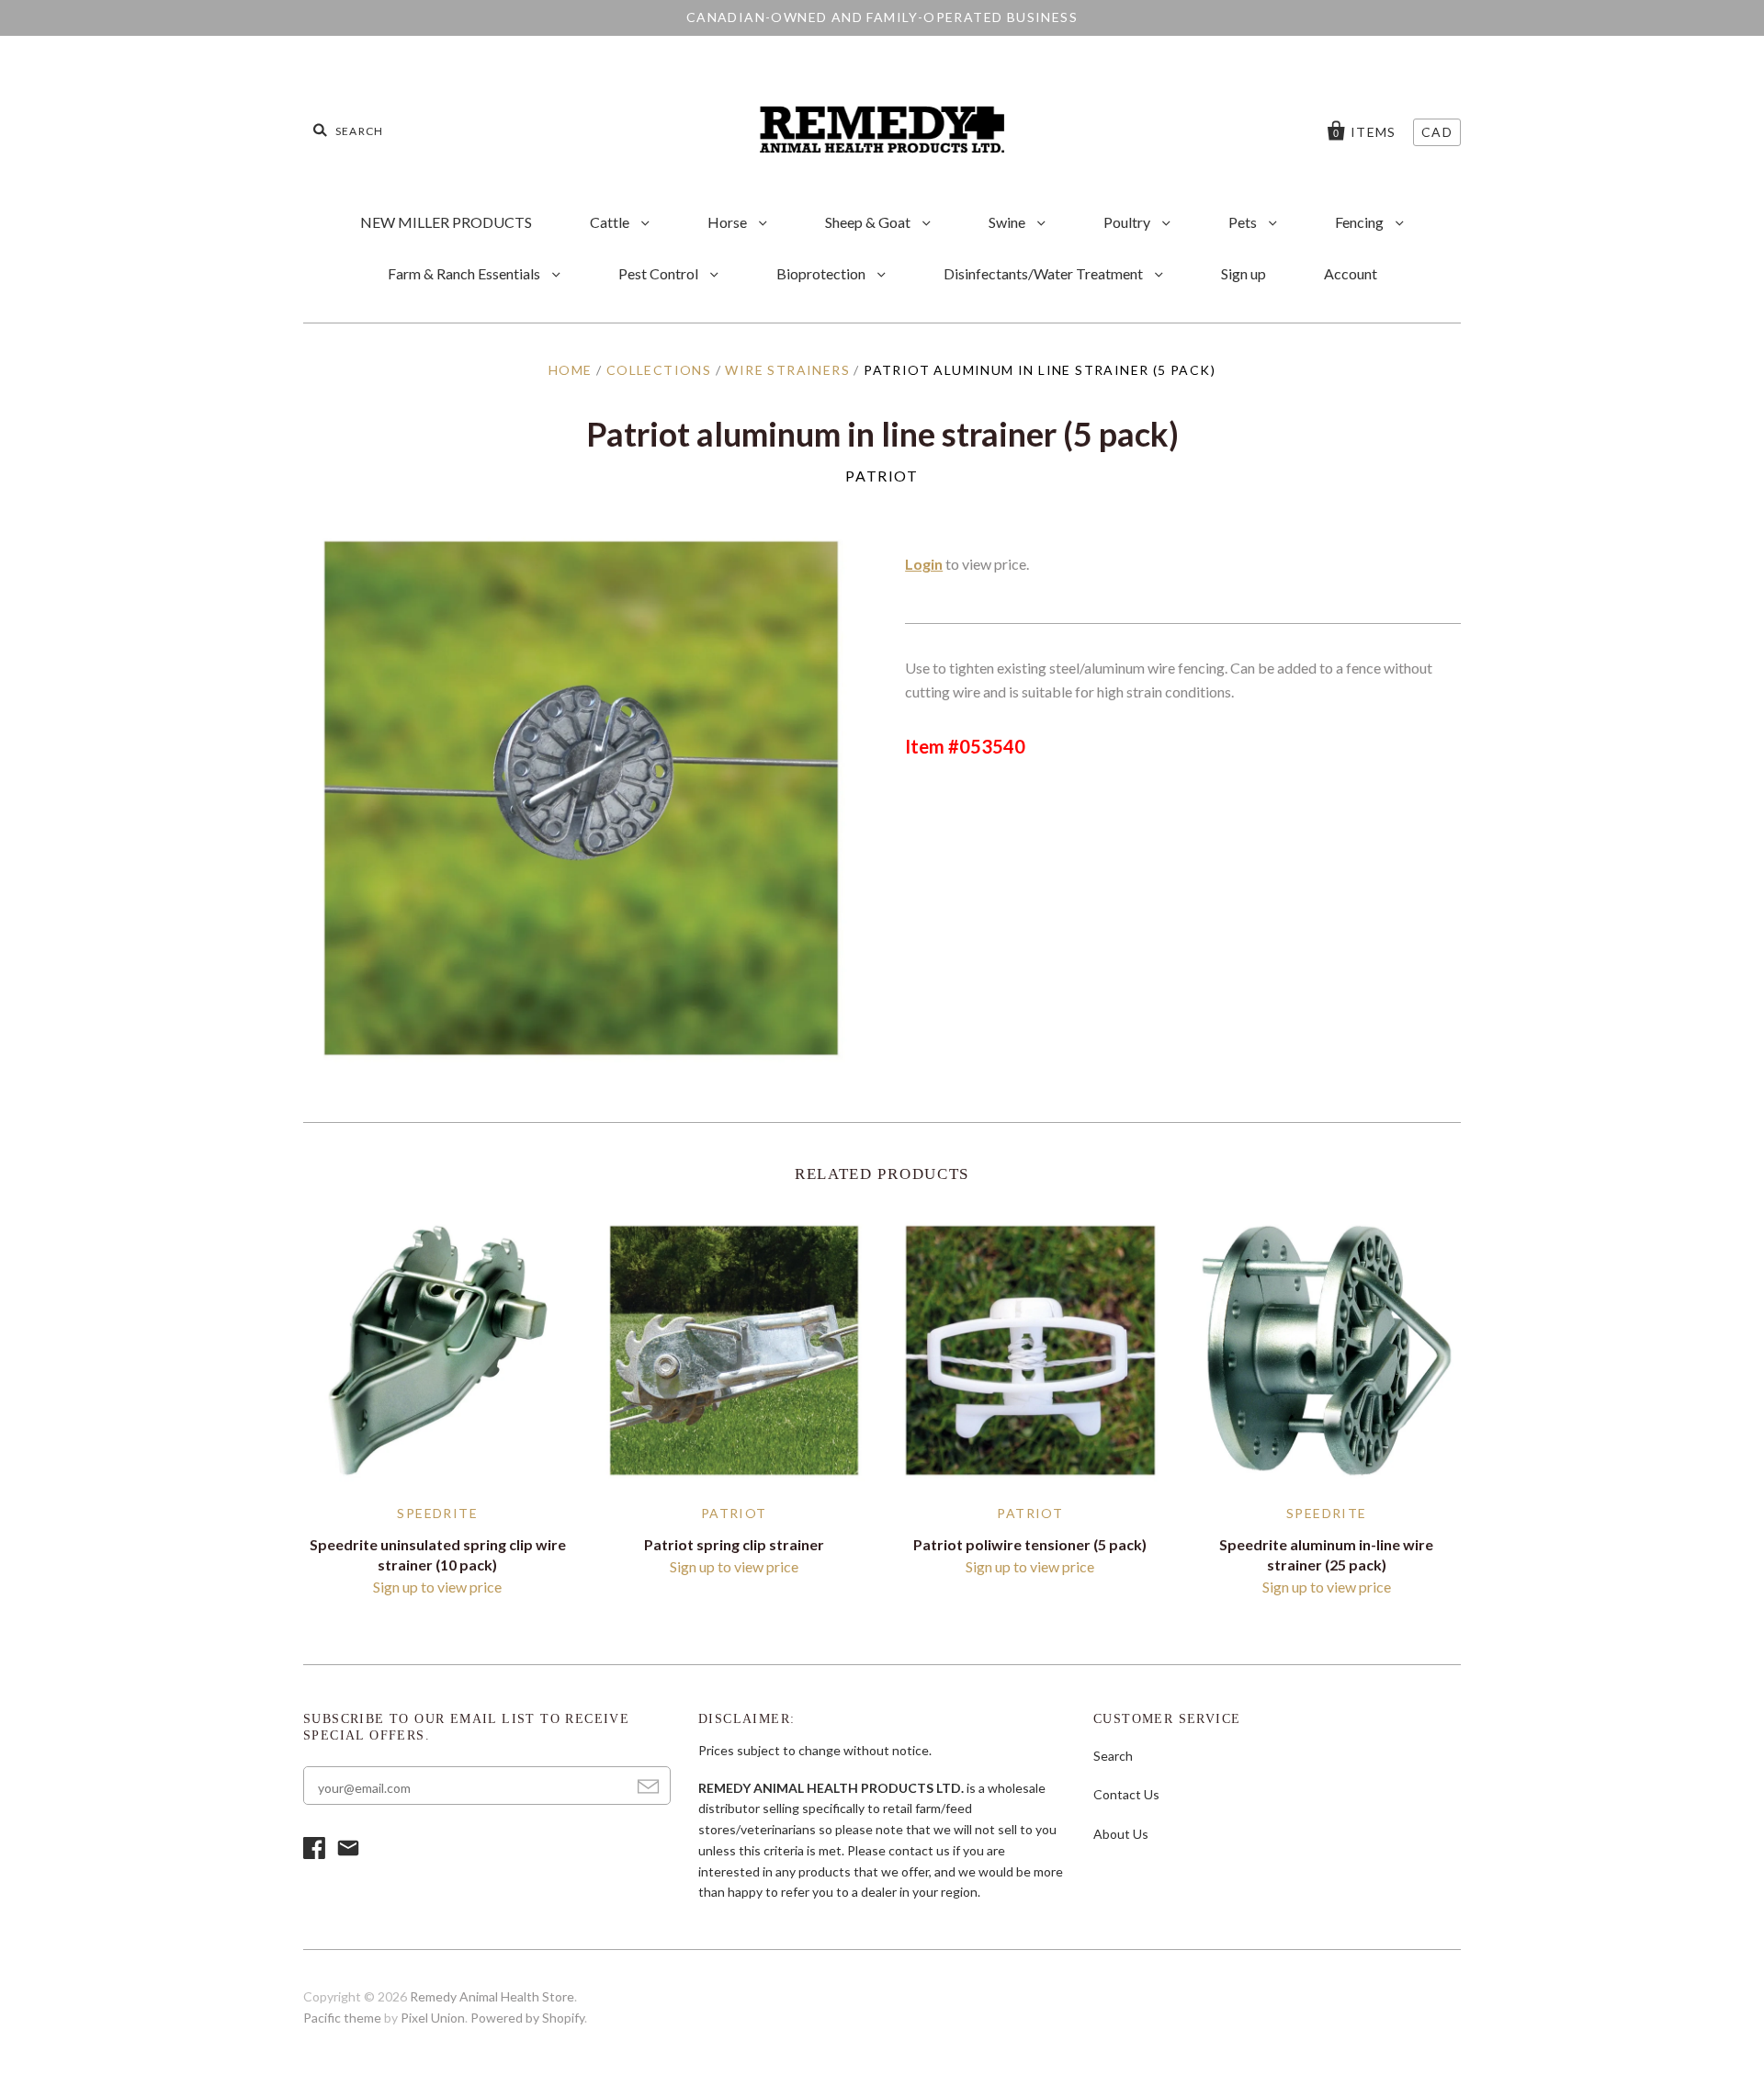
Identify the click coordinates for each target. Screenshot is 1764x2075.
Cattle (611, 222)
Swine (1008, 222)
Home (571, 370)
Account (1351, 273)
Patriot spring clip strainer (734, 1544)
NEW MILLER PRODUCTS (446, 222)
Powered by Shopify (527, 2018)
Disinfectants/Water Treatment (1045, 273)
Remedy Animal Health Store (492, 1996)
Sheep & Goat (869, 222)
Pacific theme (342, 2018)
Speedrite (437, 1513)
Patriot (882, 476)
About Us (1121, 1834)
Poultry (1128, 222)
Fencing (1361, 222)
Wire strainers (787, 370)
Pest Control (660, 273)
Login (924, 564)
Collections (659, 370)
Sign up (1244, 273)
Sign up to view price (437, 1587)
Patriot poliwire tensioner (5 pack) (1030, 1544)
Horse (729, 222)
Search (1113, 1756)
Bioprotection (822, 273)
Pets (1244, 222)
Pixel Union (433, 2018)
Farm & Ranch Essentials (465, 273)
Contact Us (1126, 1794)
